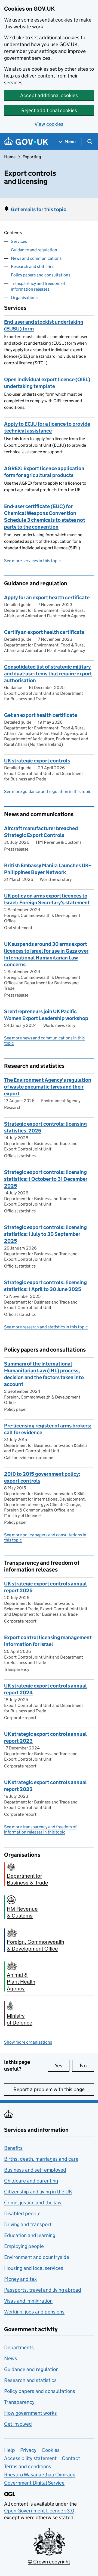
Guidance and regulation (34, 250)
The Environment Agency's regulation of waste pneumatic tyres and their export (48, 1087)
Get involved (18, 2424)
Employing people (24, 2246)
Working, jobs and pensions (34, 2312)
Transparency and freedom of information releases (38, 286)
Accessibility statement (30, 2458)
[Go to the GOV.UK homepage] (26, 142)
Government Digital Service (34, 2483)
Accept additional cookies (49, 95)
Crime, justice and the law (33, 2203)
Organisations (24, 298)
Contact (71, 2458)
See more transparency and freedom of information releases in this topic (40, 1829)
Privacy (28, 2450)
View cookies (49, 124)
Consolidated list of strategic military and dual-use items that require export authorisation (48, 674)
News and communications (36, 258)
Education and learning (30, 2235)
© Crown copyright (49, 2562)
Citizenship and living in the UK (38, 2192)
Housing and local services (34, 2268)
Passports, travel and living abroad (43, 2290)
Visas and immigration (28, 2301)
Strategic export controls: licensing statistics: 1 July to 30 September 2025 (45, 1234)
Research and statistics (33, 266)
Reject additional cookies (49, 110)
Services (19, 241)
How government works (30, 2413)
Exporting (32, 157)
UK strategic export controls (37, 761)
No (87, 2066)
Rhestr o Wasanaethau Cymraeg (40, 2475)
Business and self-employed (35, 2170)
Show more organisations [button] (28, 2042)
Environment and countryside (37, 2257)
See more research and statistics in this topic (46, 1327)
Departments (19, 2347)
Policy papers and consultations (41, 275)
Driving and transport (28, 2224)
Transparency (19, 2402)
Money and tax (20, 2279)
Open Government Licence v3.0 (39, 2511)
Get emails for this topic (39, 209)
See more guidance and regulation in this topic (48, 791)
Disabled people (22, 2213)
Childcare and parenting (31, 2181)
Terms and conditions (28, 2466)
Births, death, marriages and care (41, 2159)
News (11, 2358)
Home (10, 157)
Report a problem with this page (49, 2089)
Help (10, 2450)
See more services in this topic (32, 561)
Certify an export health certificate (44, 632)
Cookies (51, 2450)
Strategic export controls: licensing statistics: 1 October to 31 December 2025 (46, 1179)
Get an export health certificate (41, 715)
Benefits (13, 2148)
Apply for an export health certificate (47, 597)
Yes (62, 2066)
